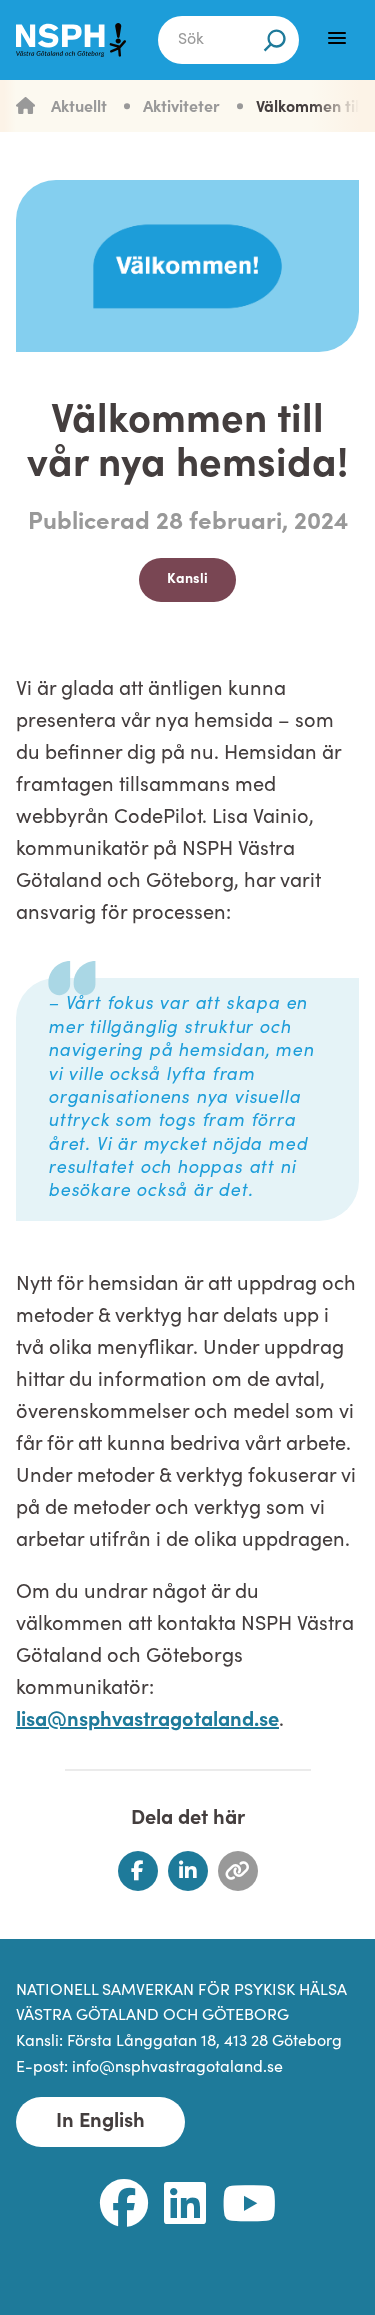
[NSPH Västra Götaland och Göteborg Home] (71, 40)
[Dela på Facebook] (138, 1871)
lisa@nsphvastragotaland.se (147, 1721)
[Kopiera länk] (238, 1871)
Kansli (187, 579)
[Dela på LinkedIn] (188, 1871)
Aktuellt (79, 108)
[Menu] (337, 38)
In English (100, 2122)
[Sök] (275, 40)
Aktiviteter (181, 108)
